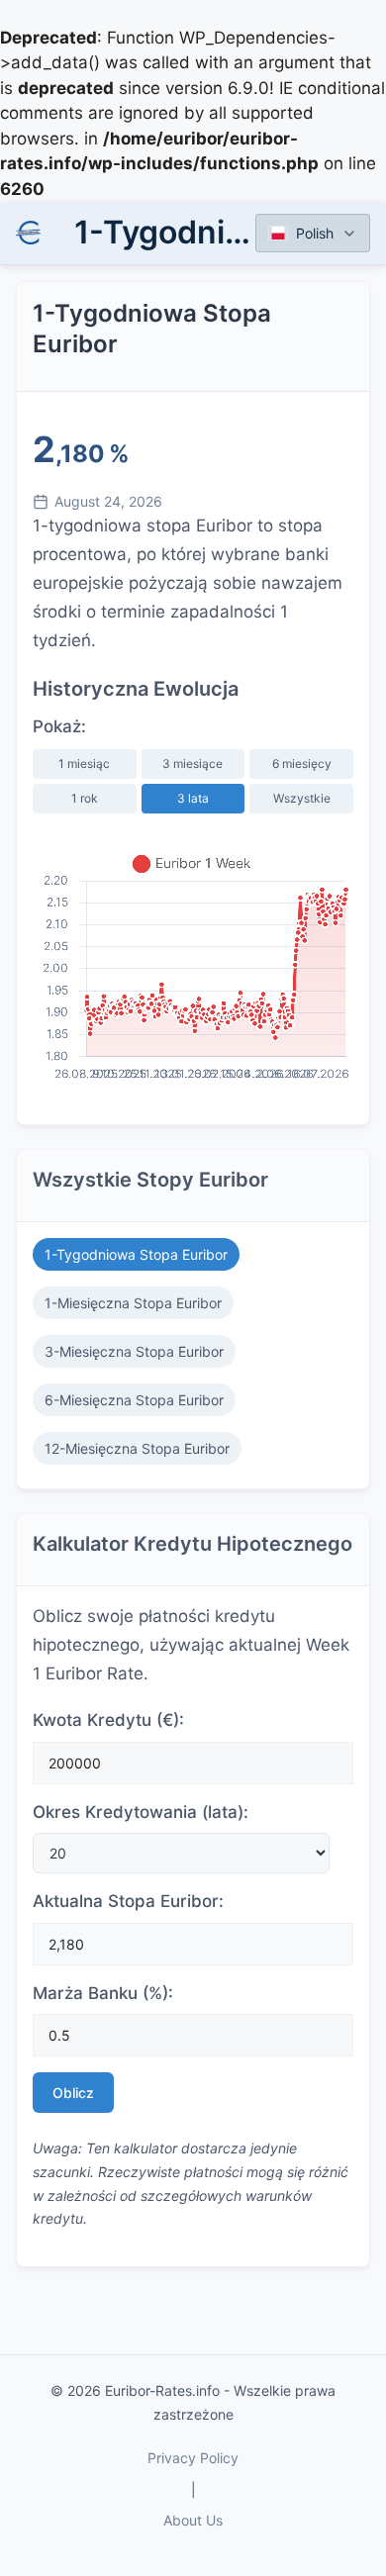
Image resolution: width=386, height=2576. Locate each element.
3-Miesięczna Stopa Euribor (134, 1351)
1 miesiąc (84, 763)
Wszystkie (302, 798)
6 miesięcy (302, 763)
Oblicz (73, 2093)
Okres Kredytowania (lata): (141, 1812)
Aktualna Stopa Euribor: (128, 1901)
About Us (193, 2520)
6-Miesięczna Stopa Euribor (134, 1400)
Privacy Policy (193, 2458)
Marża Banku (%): (103, 1993)
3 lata (193, 798)
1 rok (85, 798)
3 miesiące (193, 763)
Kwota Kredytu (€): (108, 1720)
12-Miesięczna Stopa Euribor (137, 1448)
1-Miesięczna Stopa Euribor (133, 1303)
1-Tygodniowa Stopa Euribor (136, 1254)
